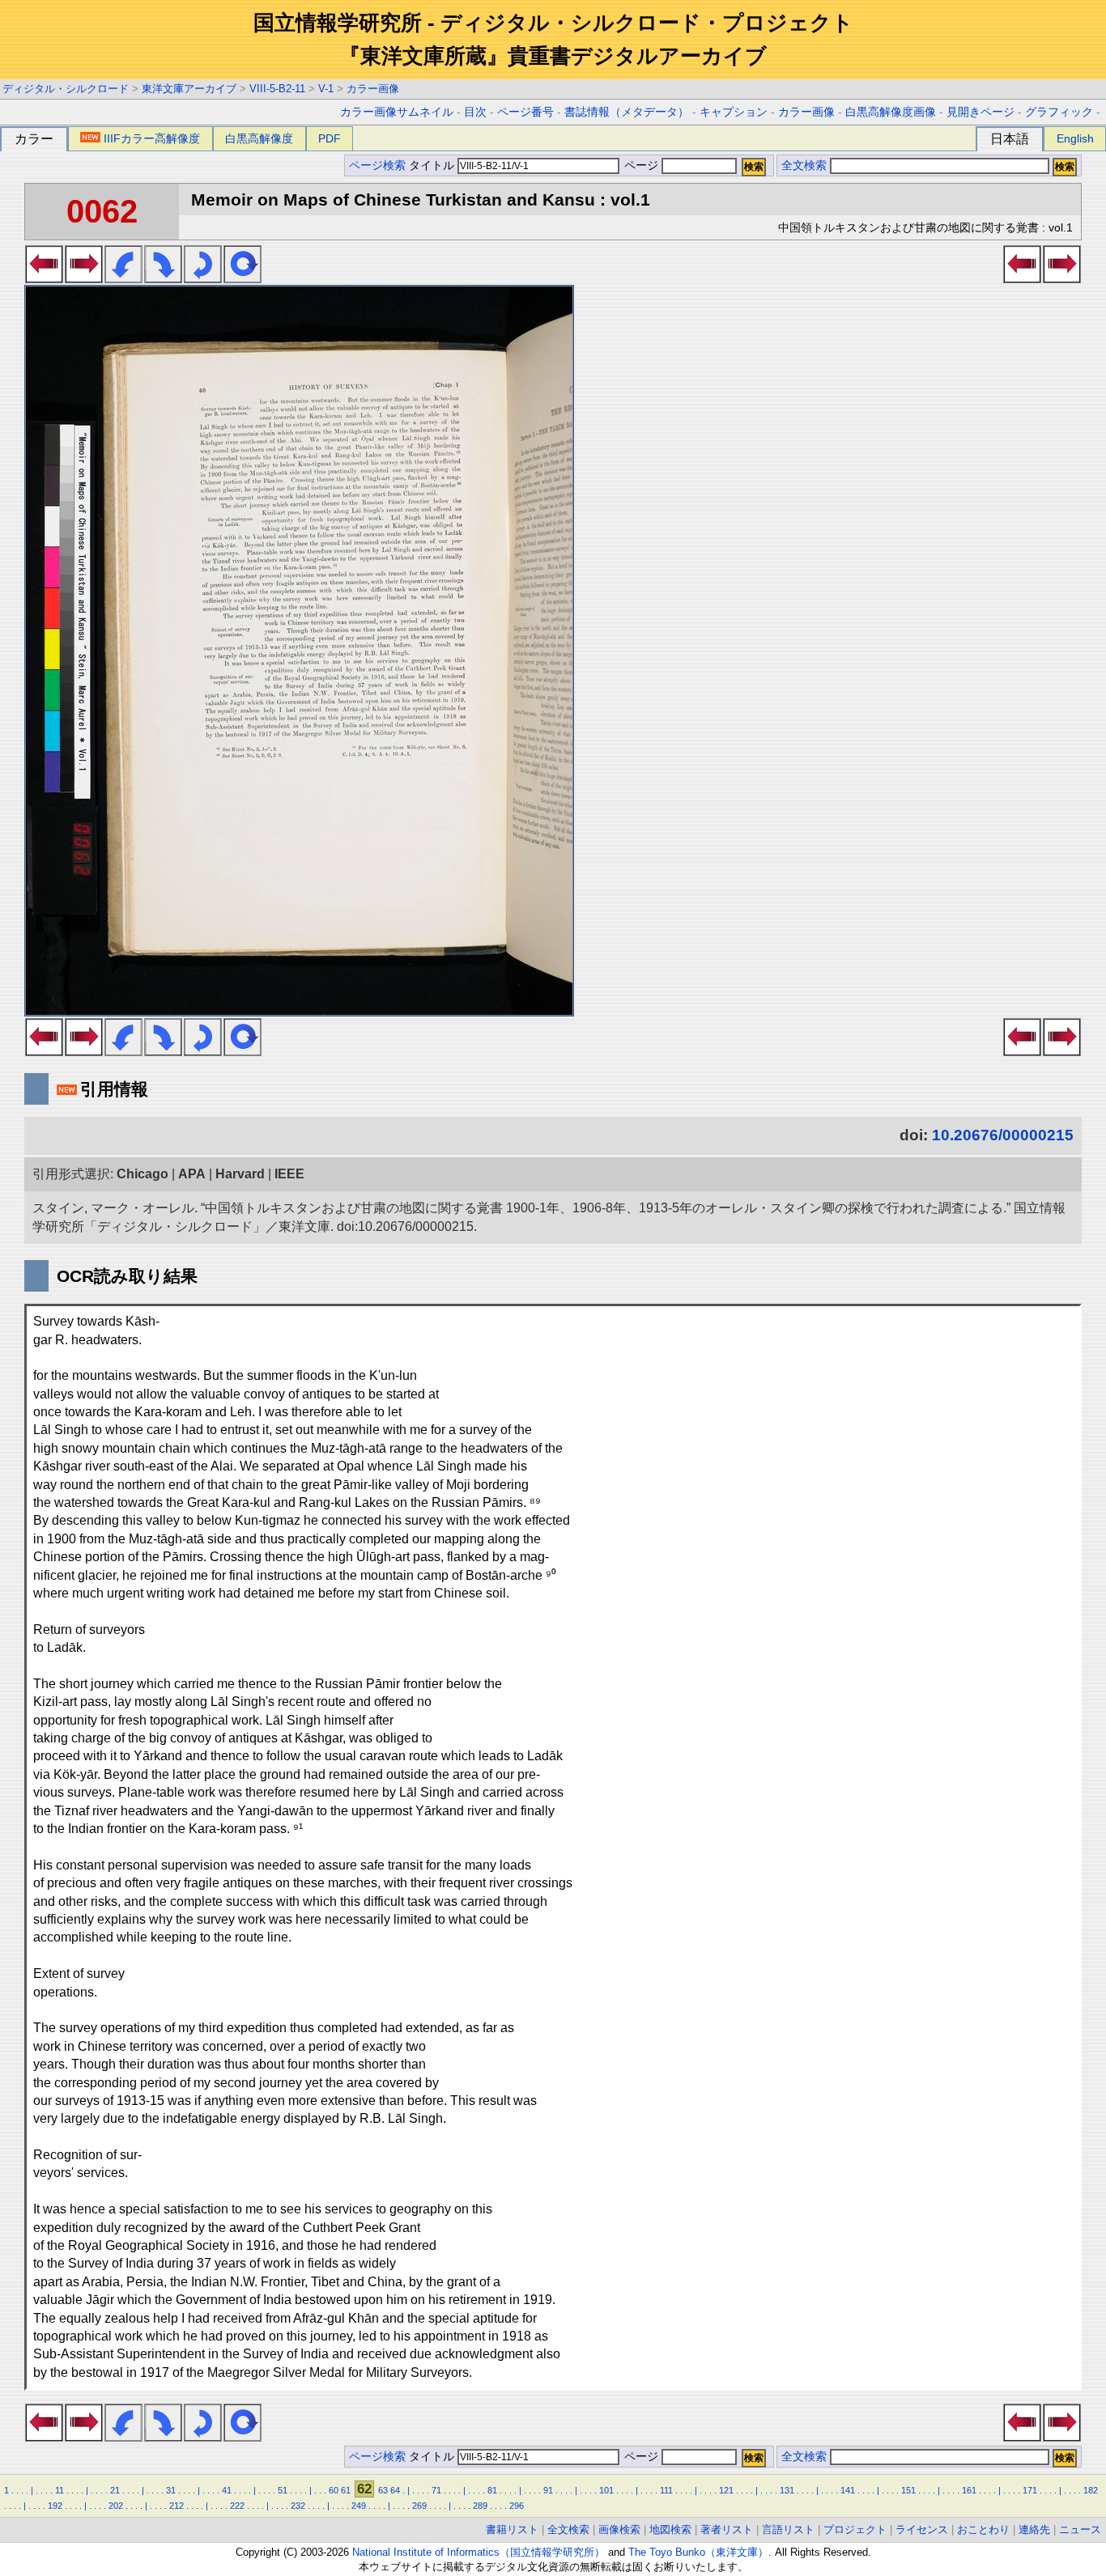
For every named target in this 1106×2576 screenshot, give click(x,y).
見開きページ (981, 112)
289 (480, 2506)
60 (334, 2490)
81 (492, 2490)
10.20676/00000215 (1003, 1135)
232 (298, 2506)
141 (848, 2490)
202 (116, 2506)
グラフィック (1059, 112)
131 (787, 2490)
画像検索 (619, 2529)
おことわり (983, 2529)
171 (1030, 2490)
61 (346, 2490)
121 (726, 2490)
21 (115, 2490)
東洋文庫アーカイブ (189, 89)
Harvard (240, 1174)
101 (606, 2490)
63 (383, 2490)
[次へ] (84, 278)
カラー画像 (373, 89)
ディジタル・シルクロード (66, 89)
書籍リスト (512, 2529)
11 (60, 2490)
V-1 (326, 89)
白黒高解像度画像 (891, 112)
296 (517, 2506)
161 (969, 2490)
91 (548, 2490)
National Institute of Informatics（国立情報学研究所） (479, 2552)
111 (666, 2490)
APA (192, 1174)
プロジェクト (855, 2529)
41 (227, 2490)
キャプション (734, 112)
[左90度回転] (123, 278)
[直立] (242, 278)
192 (55, 2506)
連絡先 (1034, 2529)
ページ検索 (377, 166)
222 (237, 2506)
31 (171, 2490)
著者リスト (727, 2529)
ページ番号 (525, 112)
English (1075, 138)
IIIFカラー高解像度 (152, 138)
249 (359, 2506)
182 (1091, 2490)
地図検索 (670, 2529)
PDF (330, 138)
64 (395, 2490)
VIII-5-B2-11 (277, 89)
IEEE (289, 1174)
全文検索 (804, 166)
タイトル (433, 166)
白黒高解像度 (259, 138)
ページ (641, 166)
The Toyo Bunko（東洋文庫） (698, 2552)
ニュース (1080, 2529)
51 (283, 2490)
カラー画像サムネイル (397, 112)
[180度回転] (203, 278)
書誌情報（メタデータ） (627, 112)
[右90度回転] (163, 278)
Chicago (143, 1174)
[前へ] (44, 278)
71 (436, 2490)
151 (908, 2490)
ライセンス (922, 2529)
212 (177, 2506)
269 (419, 2506)
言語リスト (788, 2529)
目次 (475, 112)
